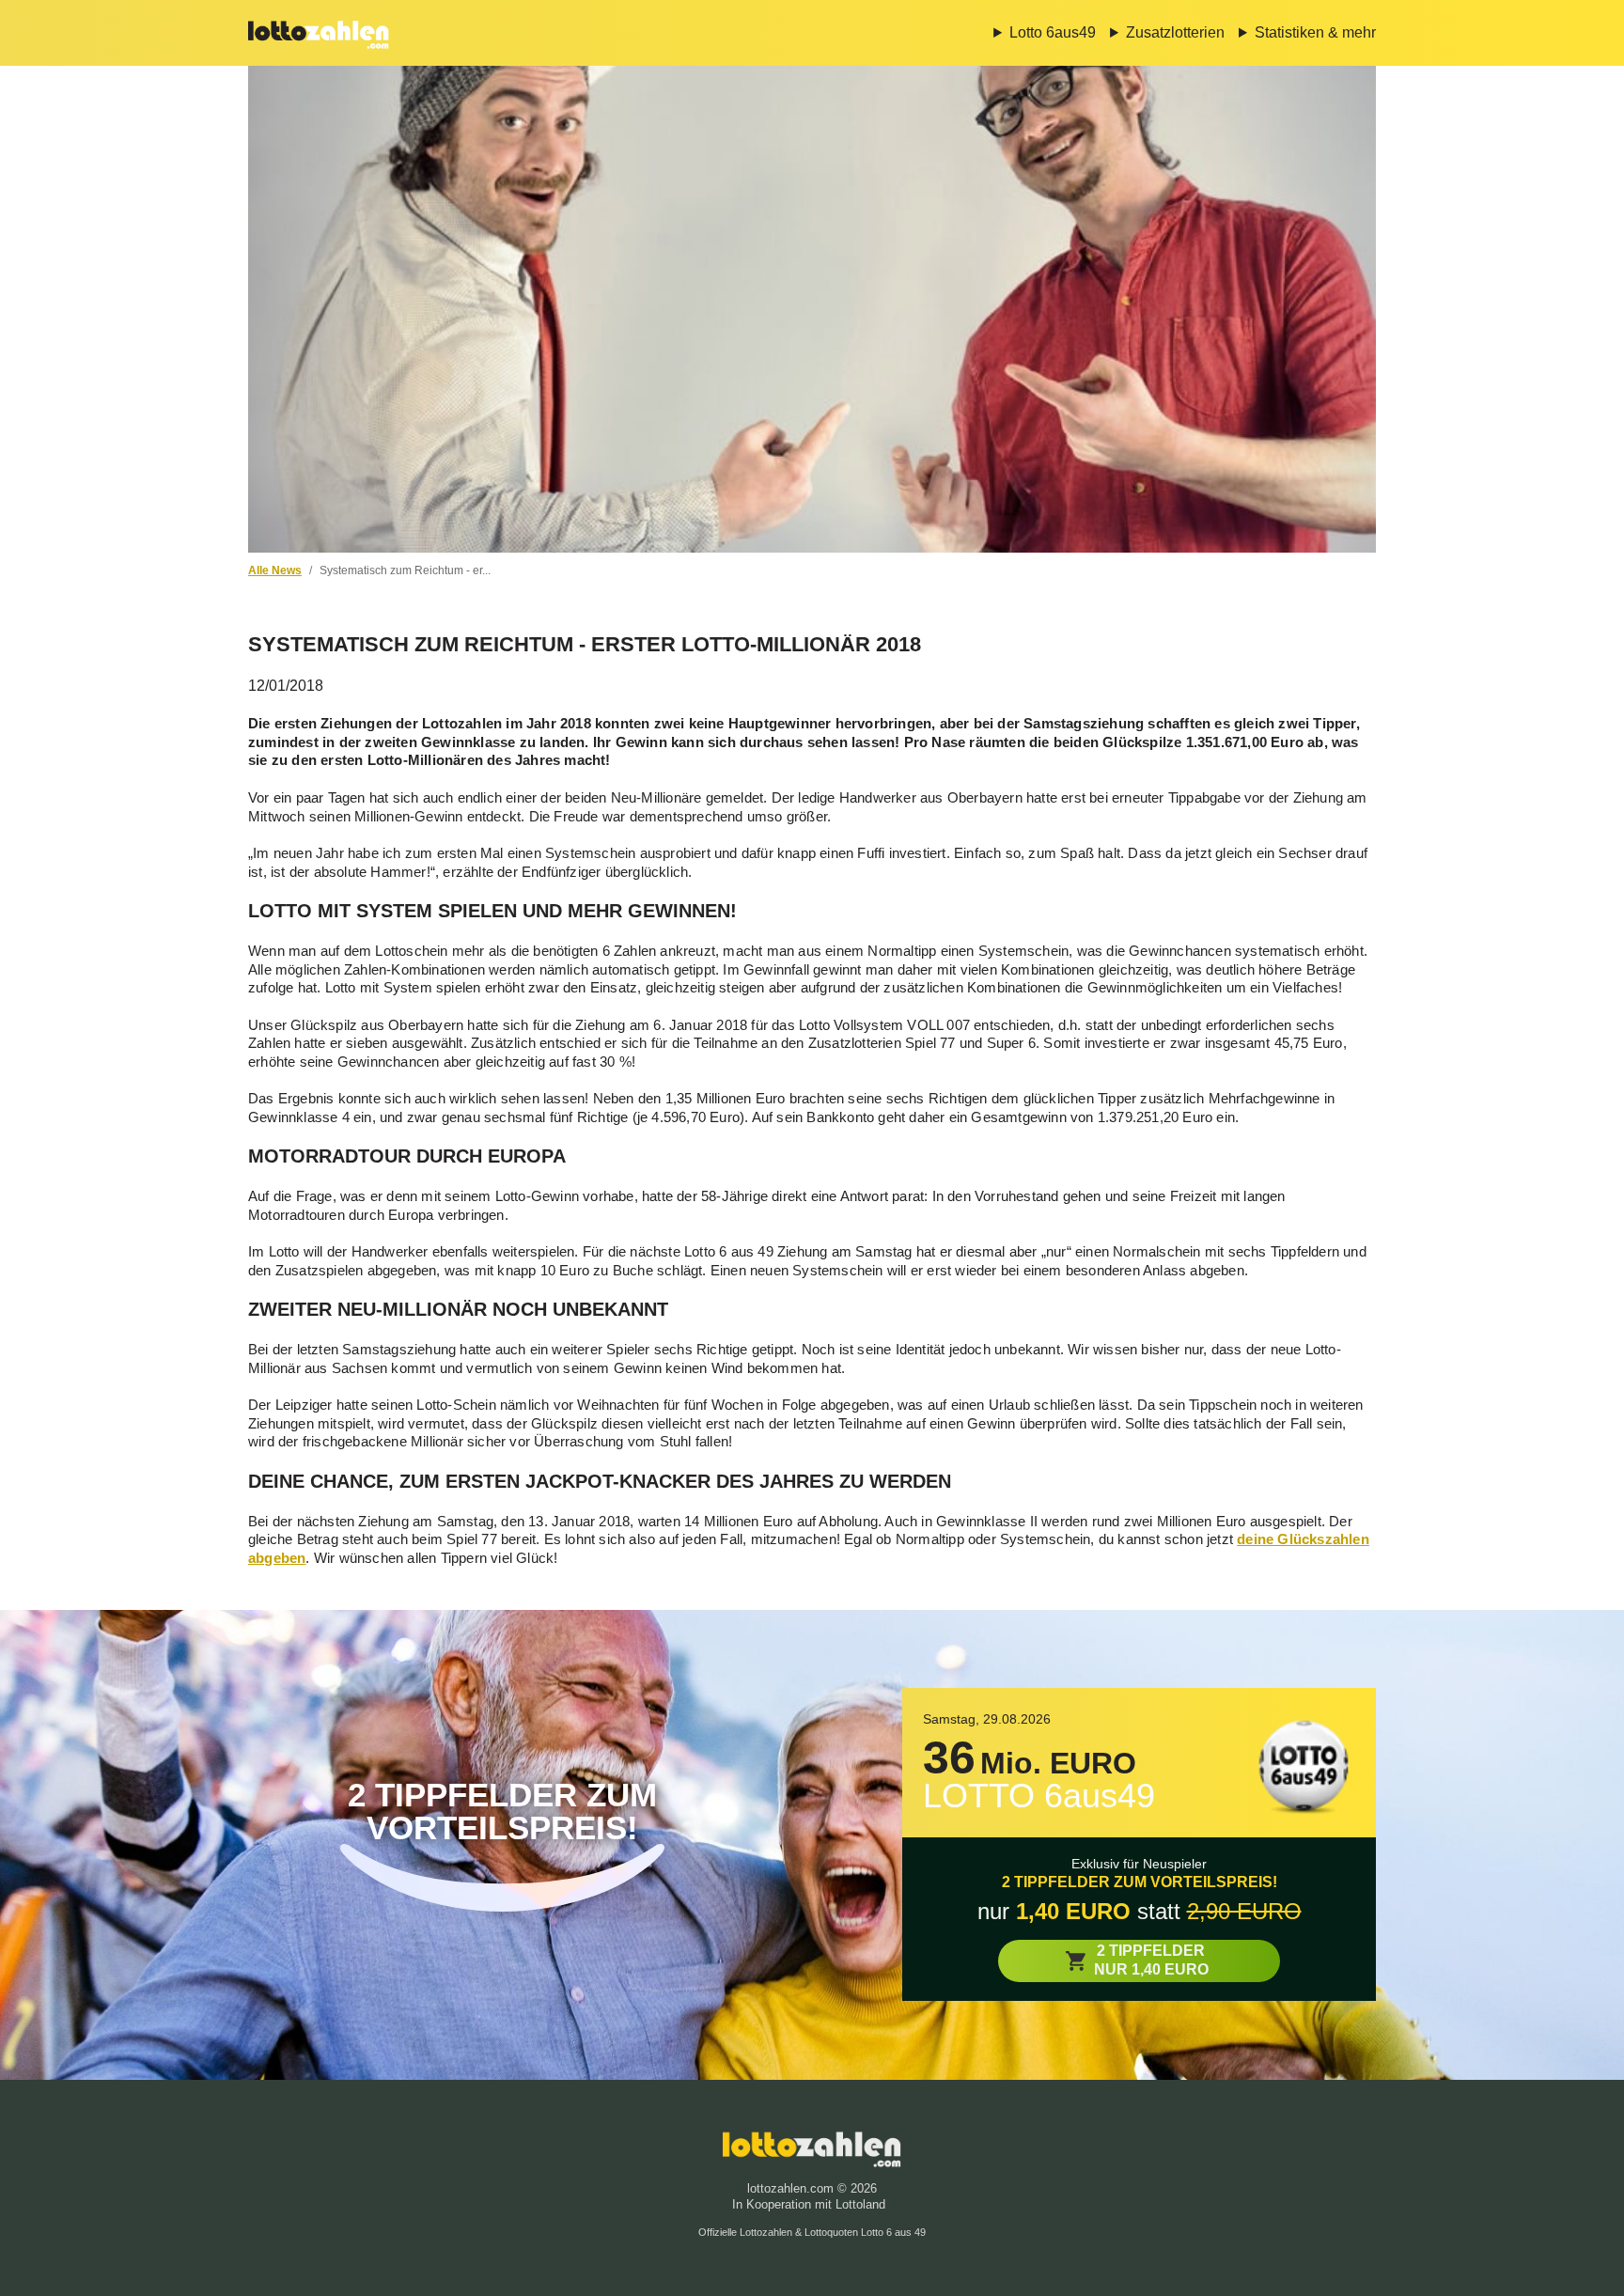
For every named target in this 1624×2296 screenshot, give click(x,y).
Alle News (275, 570)
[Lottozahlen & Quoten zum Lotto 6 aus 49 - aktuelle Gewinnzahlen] (319, 33)
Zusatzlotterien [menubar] (1175, 32)
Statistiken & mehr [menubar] (1315, 32)
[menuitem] (1038, 33)
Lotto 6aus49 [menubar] (1053, 32)
